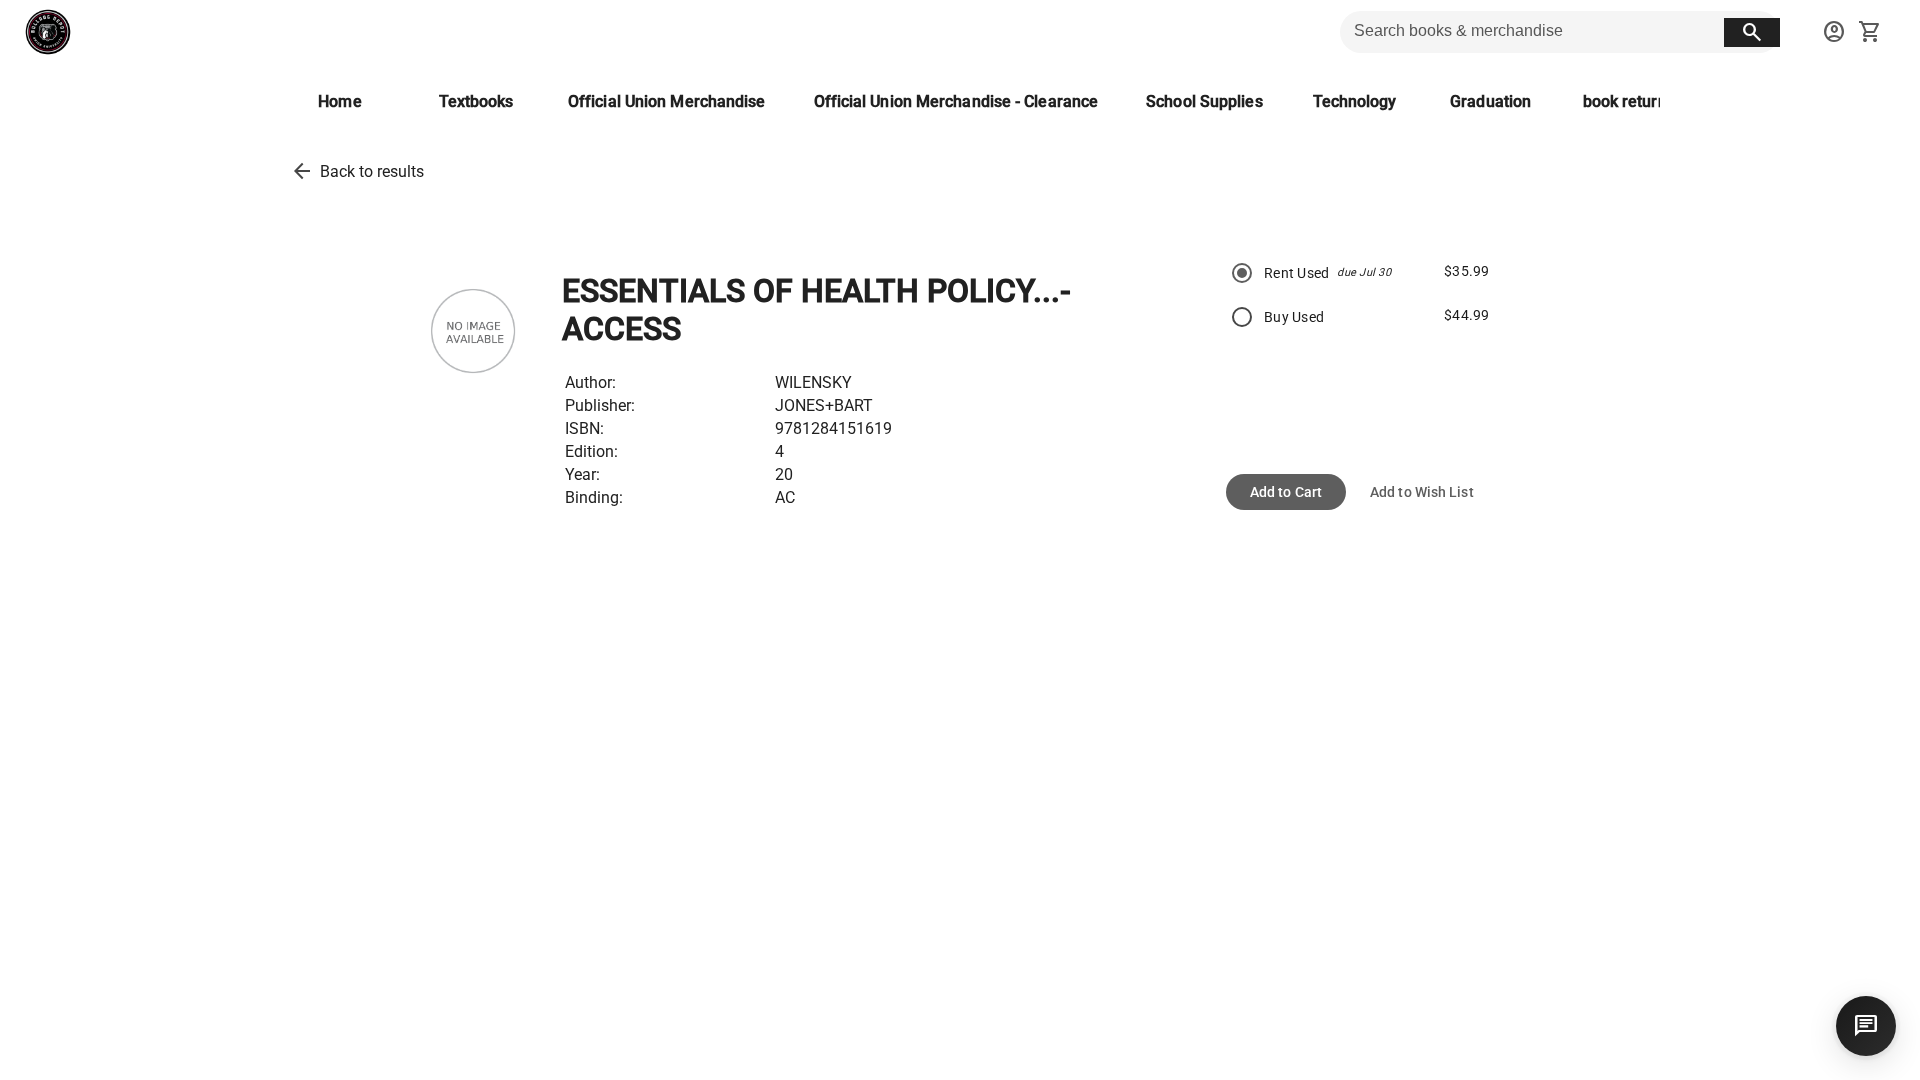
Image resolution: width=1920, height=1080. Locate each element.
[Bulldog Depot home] (48, 32)
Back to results (372, 171)
